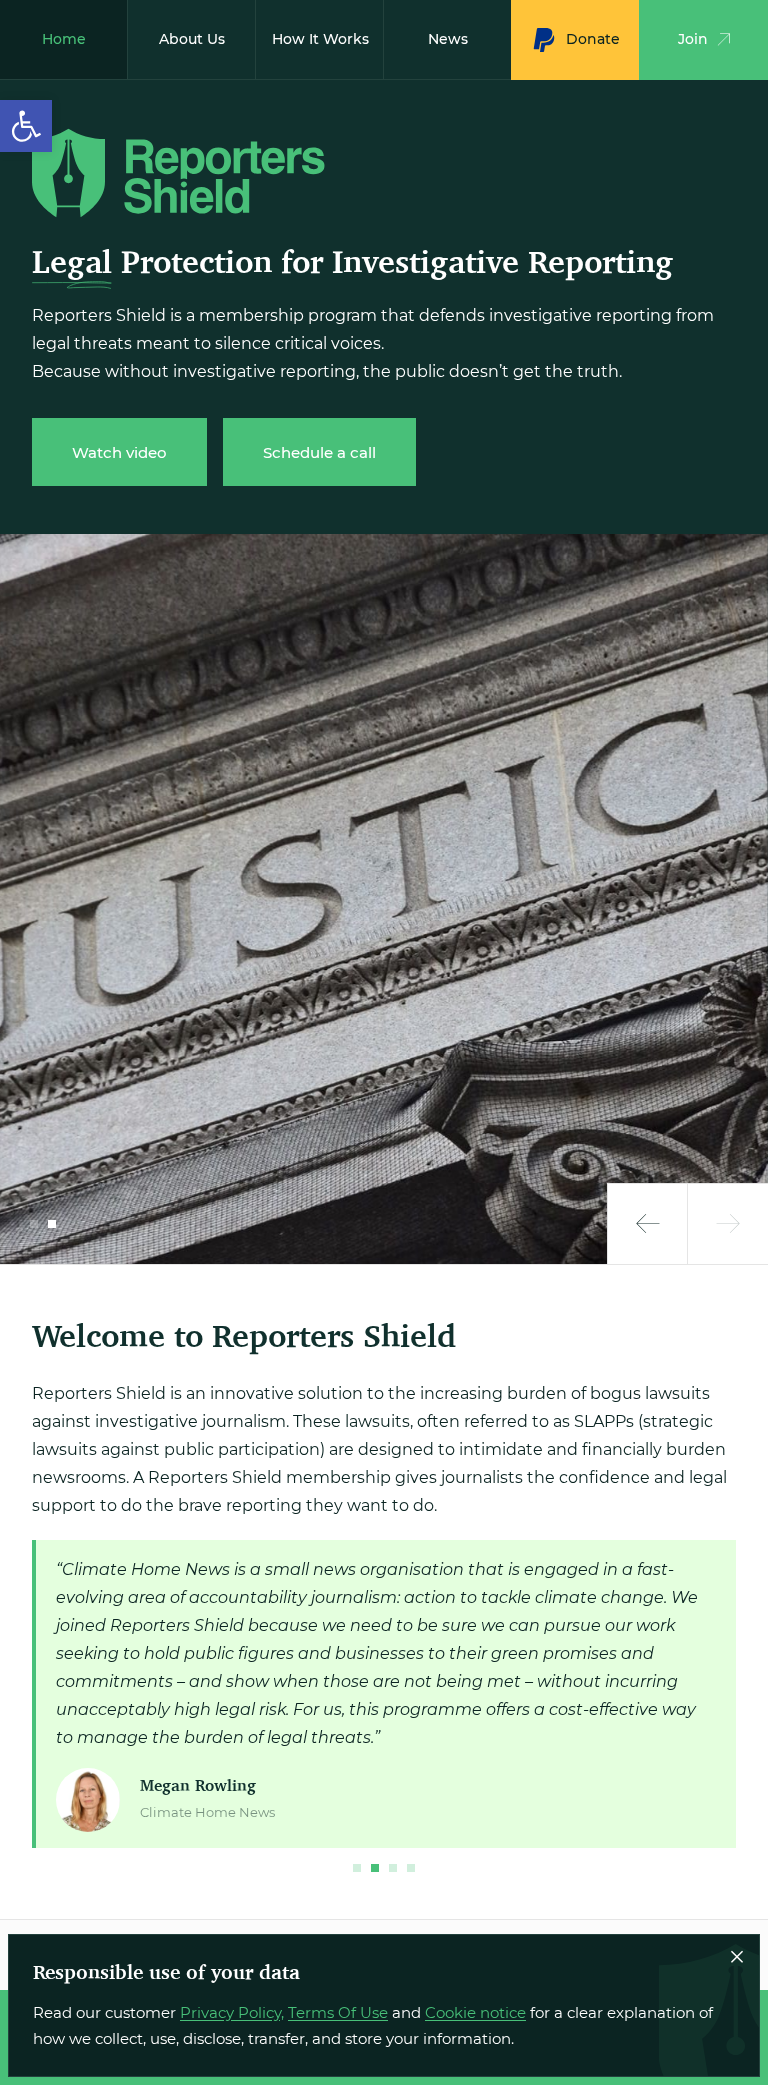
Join (693, 39)
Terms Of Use (338, 2012)
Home (64, 39)
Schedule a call (319, 452)
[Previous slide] (648, 1224)
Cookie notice (475, 2012)
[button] (26, 126)
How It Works (320, 39)
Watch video (119, 452)
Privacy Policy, (232, 2012)
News (448, 39)
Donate (593, 39)
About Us (192, 39)
